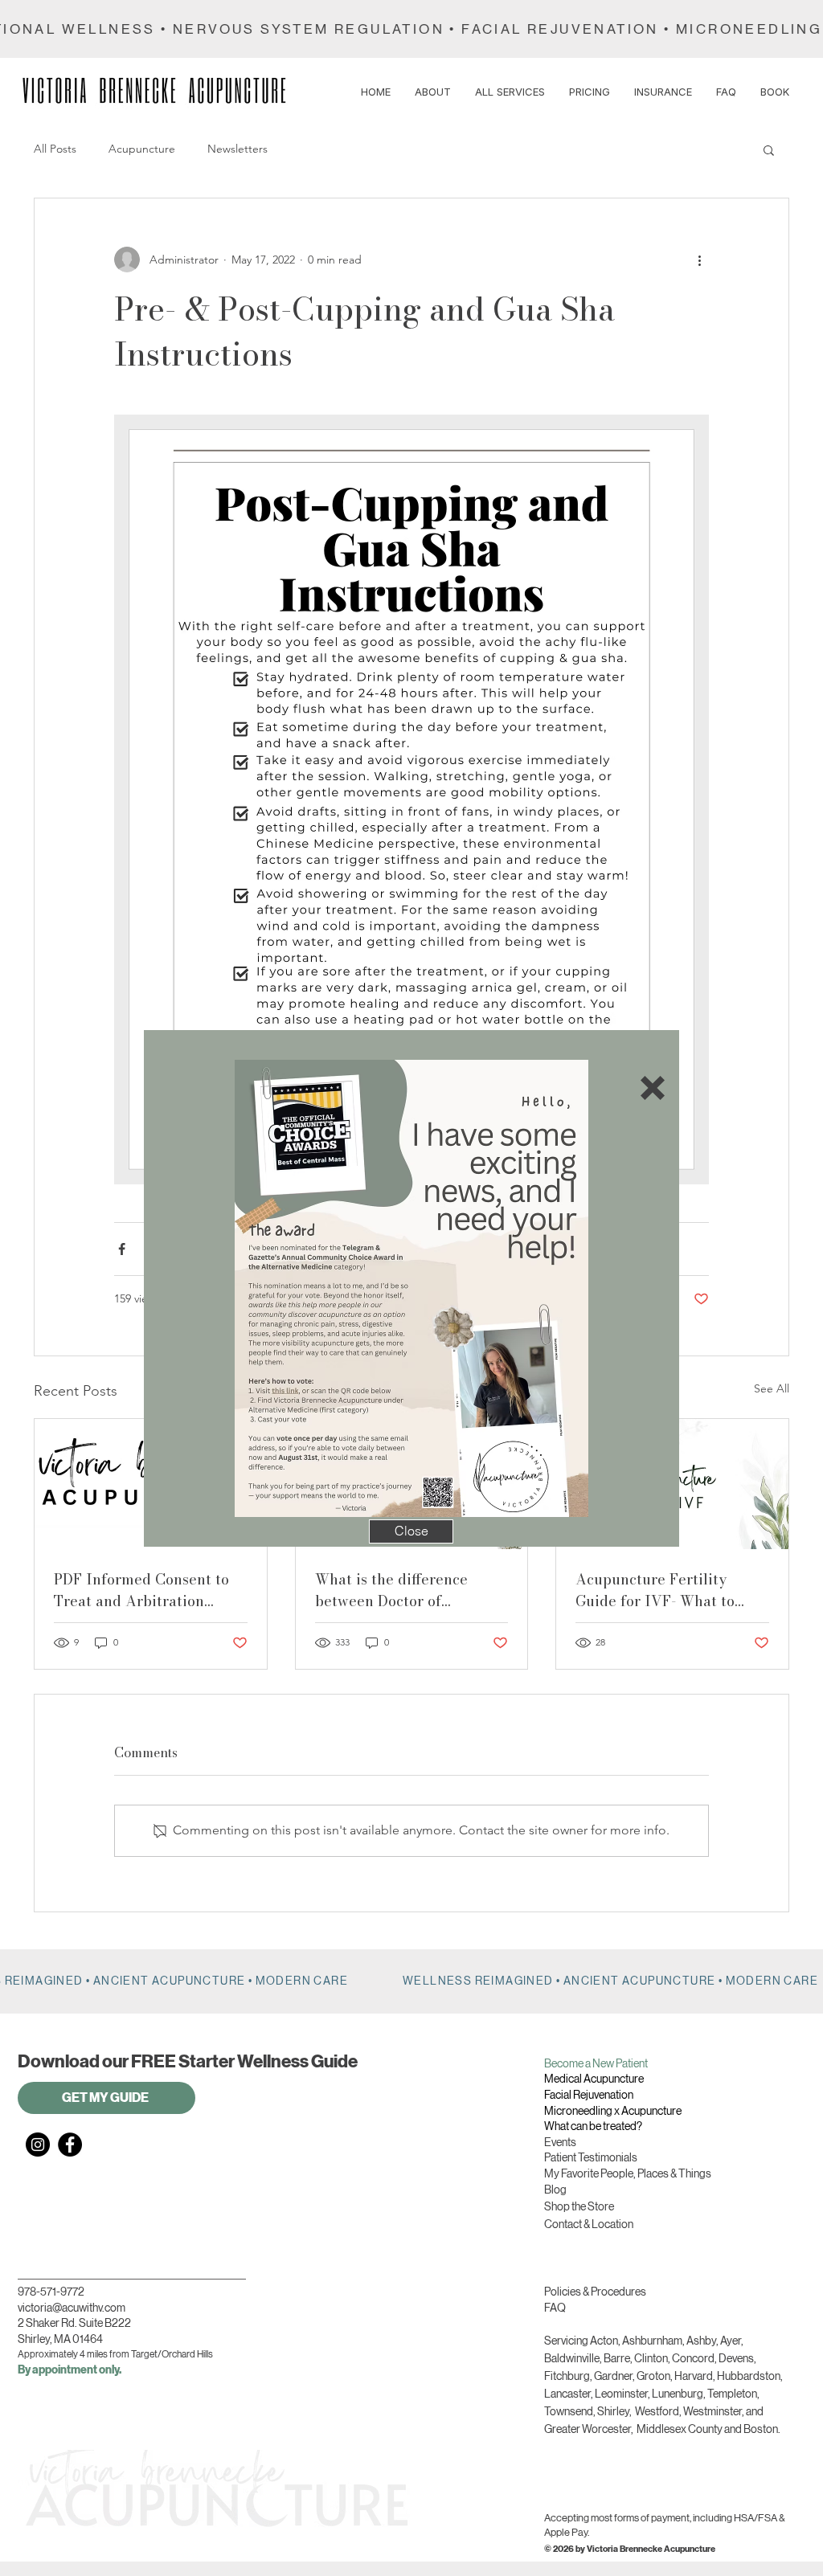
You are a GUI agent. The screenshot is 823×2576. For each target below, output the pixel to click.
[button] (653, 1088)
